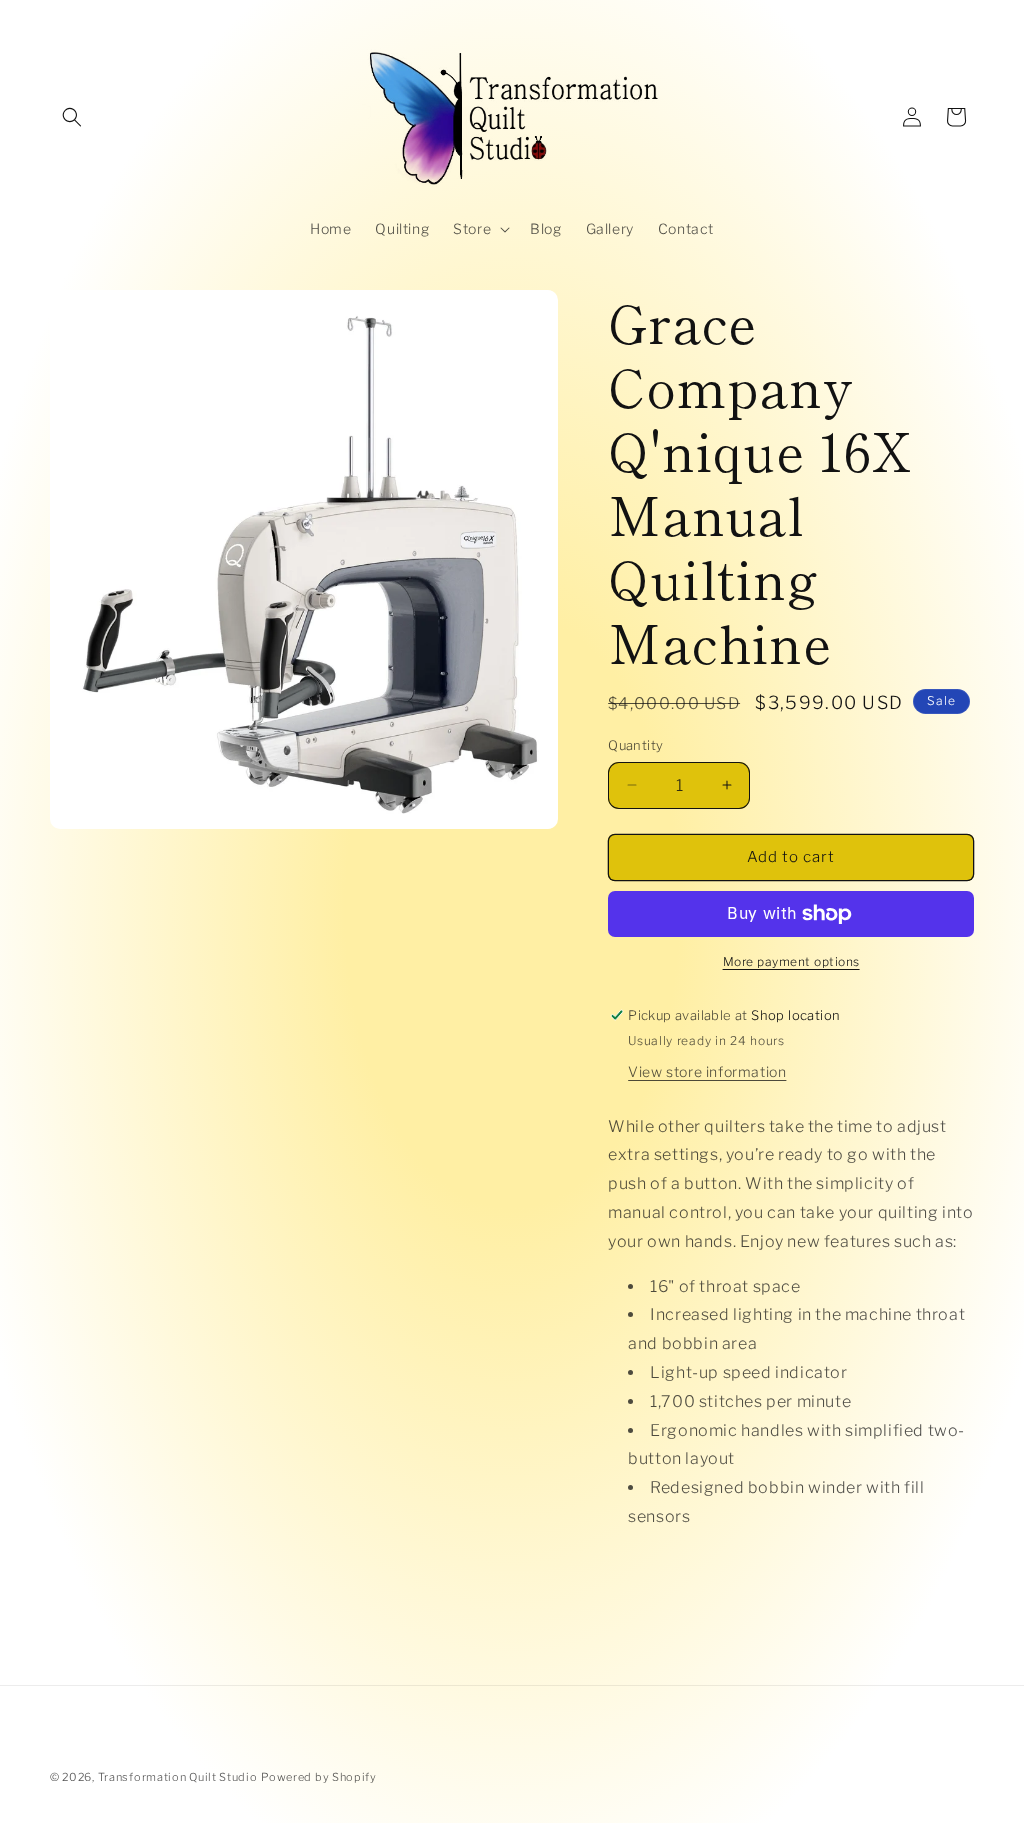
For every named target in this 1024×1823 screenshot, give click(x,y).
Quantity (635, 745)
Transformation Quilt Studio (178, 1777)
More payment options (791, 961)
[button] (72, 117)
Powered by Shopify (319, 1777)
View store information (707, 1071)
